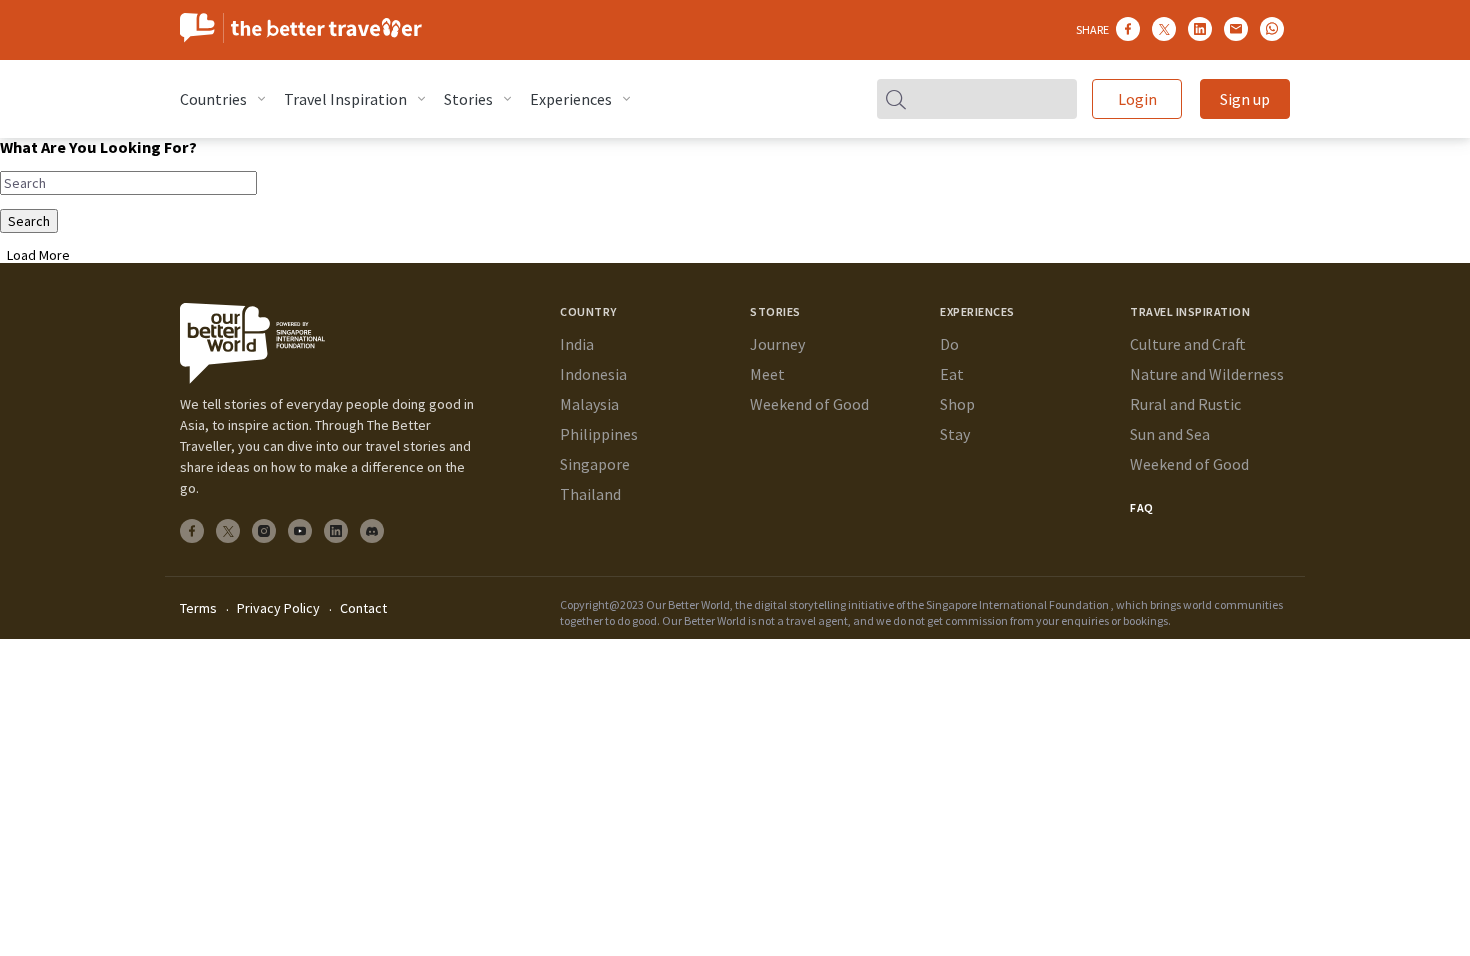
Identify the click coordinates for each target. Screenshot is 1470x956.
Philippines (599, 434)
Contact (363, 608)
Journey (777, 344)
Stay (955, 434)
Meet (767, 374)
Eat (952, 374)
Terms (198, 608)
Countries (213, 99)
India (577, 344)
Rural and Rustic (1185, 404)
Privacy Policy (278, 608)
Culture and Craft (1188, 344)
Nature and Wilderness (1207, 374)
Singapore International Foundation (1017, 604)
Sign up (1245, 99)
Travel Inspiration (345, 99)
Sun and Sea (1170, 434)
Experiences (571, 99)
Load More (38, 255)
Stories (468, 99)
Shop (957, 404)
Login (1137, 99)
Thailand (590, 494)
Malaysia (589, 404)
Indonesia (593, 374)
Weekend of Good (809, 404)
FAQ (1142, 507)
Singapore (595, 464)
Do (949, 344)
